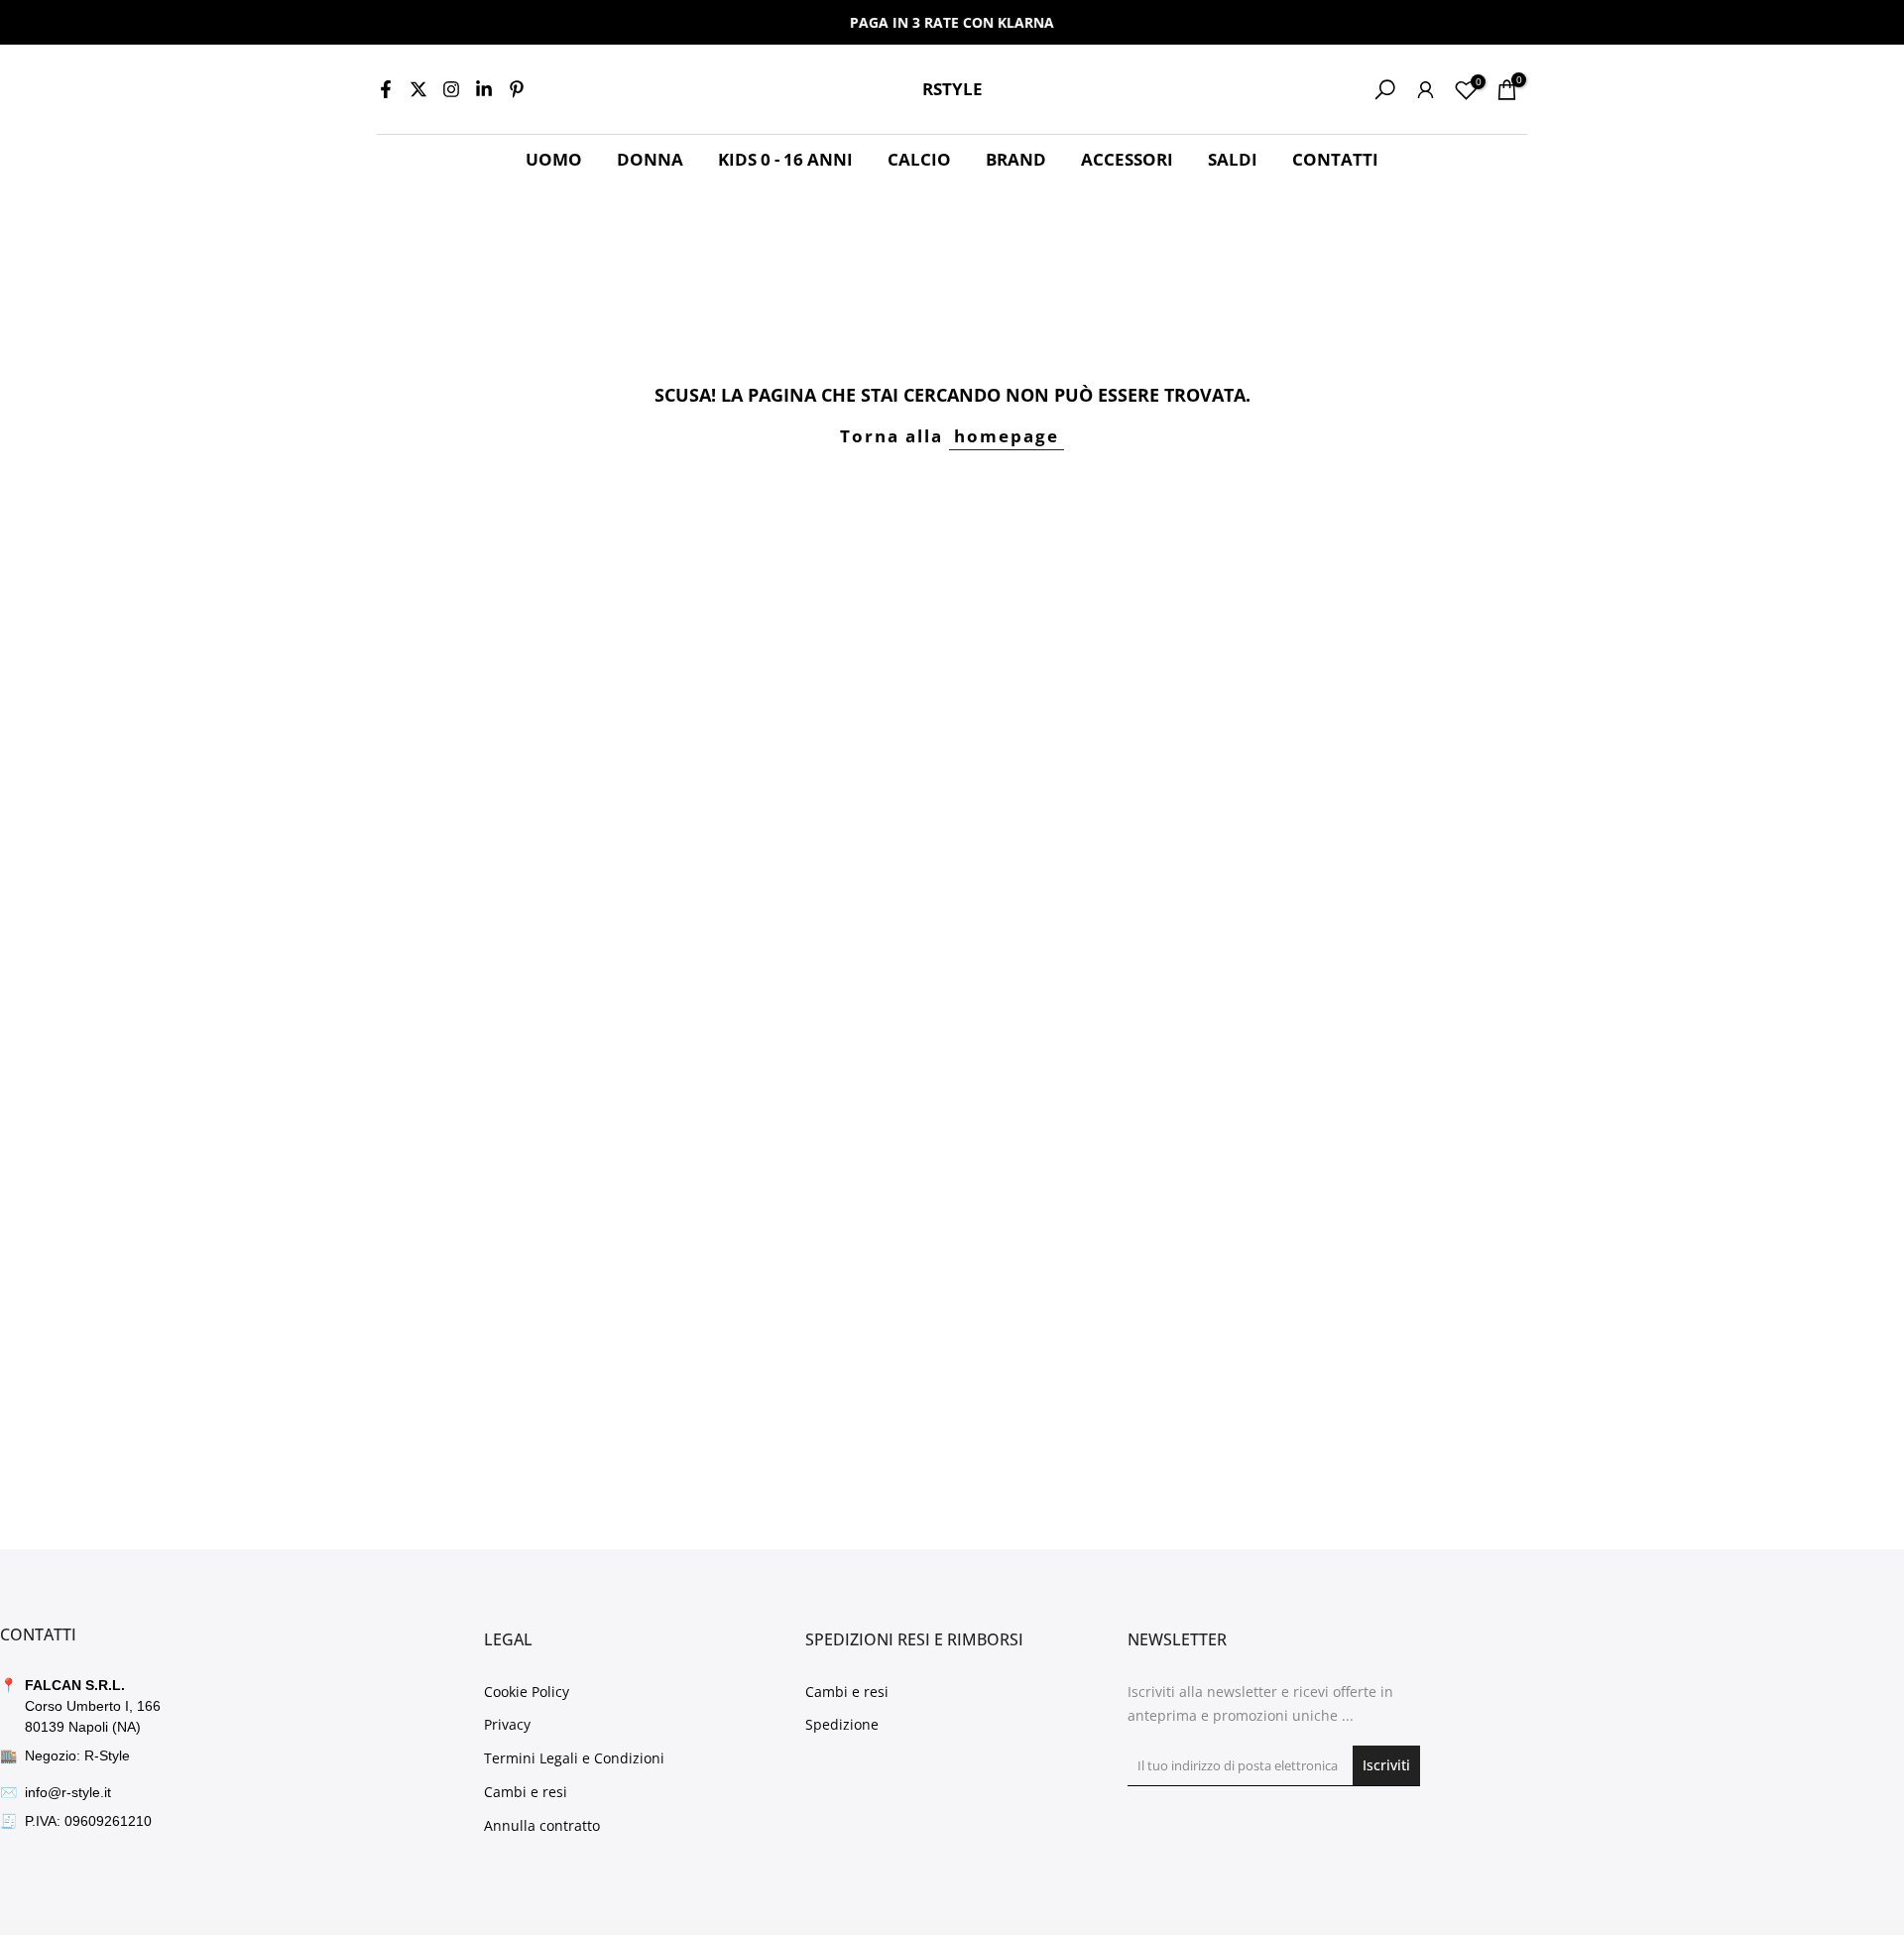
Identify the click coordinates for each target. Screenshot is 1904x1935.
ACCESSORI (1127, 159)
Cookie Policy (527, 1692)
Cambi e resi (526, 1792)
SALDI (1233, 159)
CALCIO (919, 159)
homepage (1007, 436)
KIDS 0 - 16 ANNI (785, 159)
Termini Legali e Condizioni (574, 1758)
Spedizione (842, 1724)
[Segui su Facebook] (386, 89)
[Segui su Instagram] (451, 89)
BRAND (1016, 159)
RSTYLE (952, 90)
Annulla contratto (542, 1825)
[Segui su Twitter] (418, 89)
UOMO (554, 159)
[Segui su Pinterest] (517, 89)
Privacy (507, 1724)
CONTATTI (1335, 159)
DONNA (650, 159)
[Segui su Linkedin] (484, 89)
